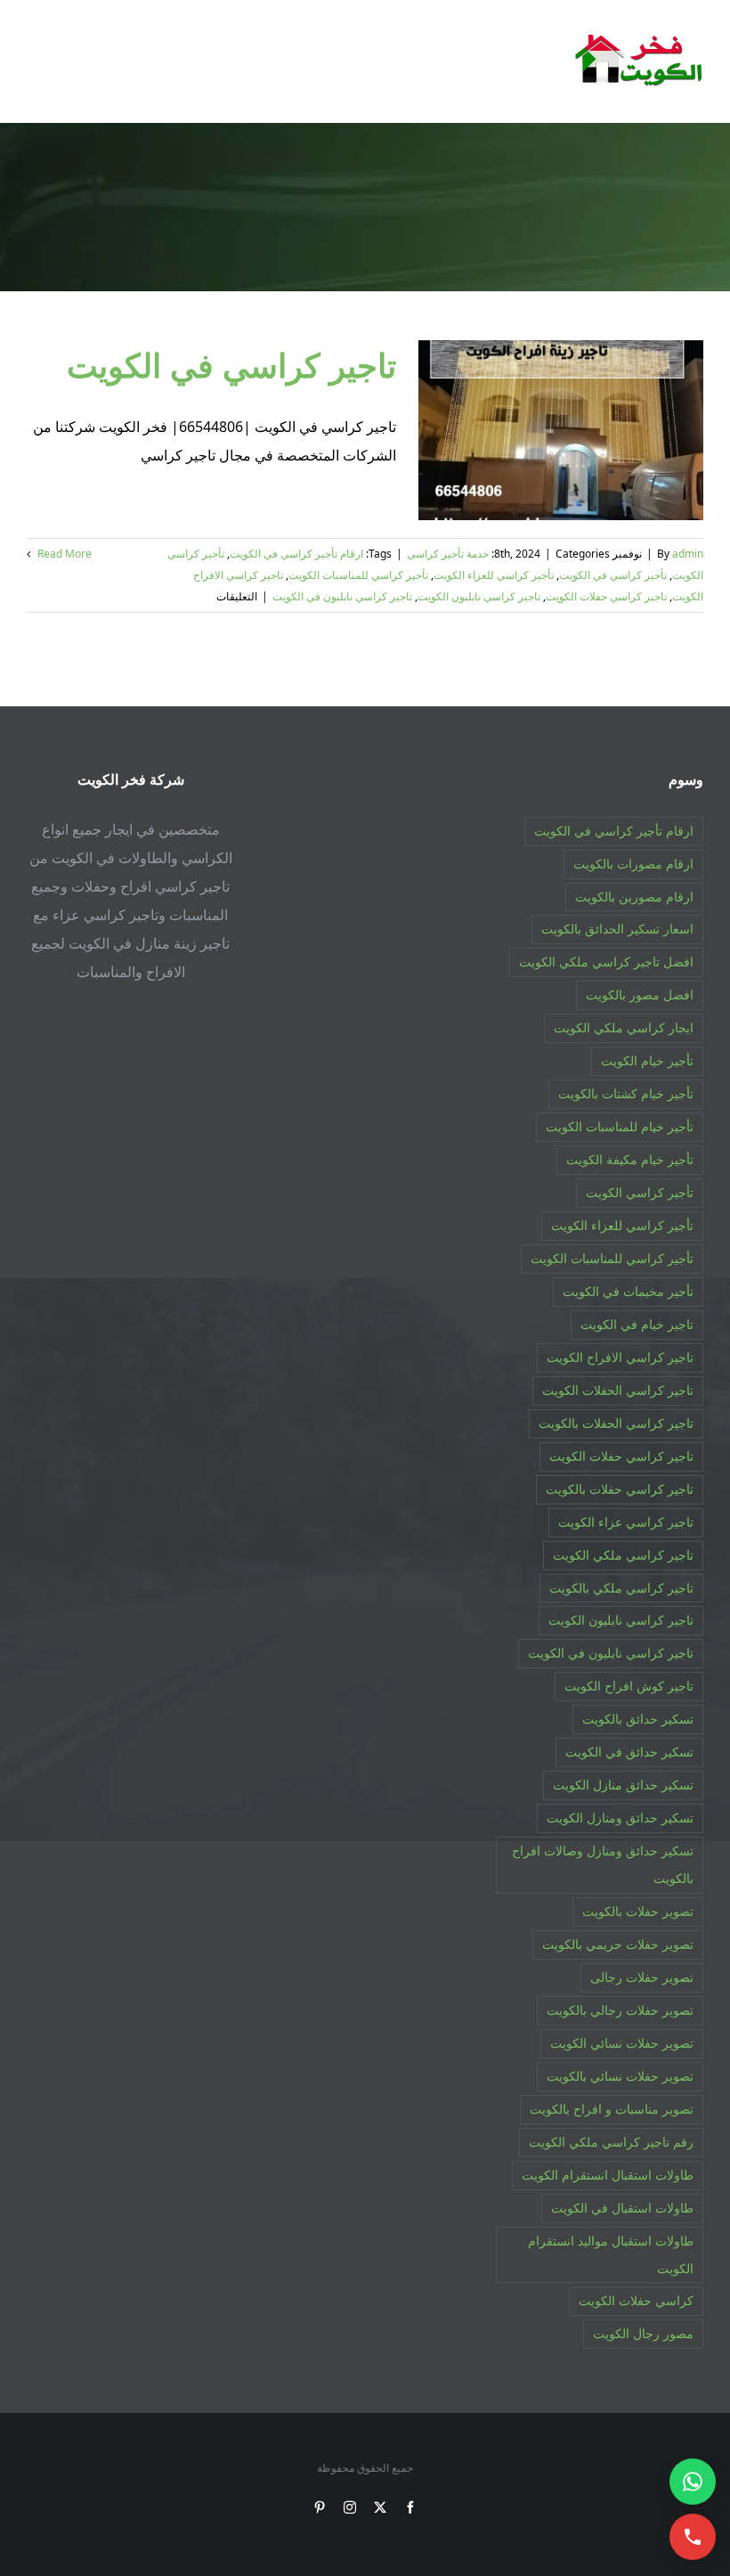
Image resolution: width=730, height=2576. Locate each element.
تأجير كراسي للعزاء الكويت (494, 575)
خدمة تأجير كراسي (448, 554)
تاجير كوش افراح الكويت (629, 1686)
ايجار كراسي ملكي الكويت (624, 1027)
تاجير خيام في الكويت (637, 1324)
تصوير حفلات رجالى (642, 1977)
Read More (63, 554)
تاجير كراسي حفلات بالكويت (620, 1489)
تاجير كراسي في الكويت (231, 365)
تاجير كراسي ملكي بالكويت (621, 1588)
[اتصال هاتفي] (693, 2537)
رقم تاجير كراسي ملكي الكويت (611, 2142)
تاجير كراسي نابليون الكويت (479, 596)
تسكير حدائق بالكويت (638, 1719)
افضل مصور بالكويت (640, 995)
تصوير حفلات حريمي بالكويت (618, 1944)
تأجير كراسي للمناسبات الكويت (358, 575)
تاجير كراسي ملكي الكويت (623, 1555)
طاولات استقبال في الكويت (622, 2208)
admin (688, 554)
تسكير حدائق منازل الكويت (623, 1785)
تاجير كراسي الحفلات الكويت (618, 1390)
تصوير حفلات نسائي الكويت (622, 2043)
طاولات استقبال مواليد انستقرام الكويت (611, 2254)
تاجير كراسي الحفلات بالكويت (616, 1423)
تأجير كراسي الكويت (640, 1192)
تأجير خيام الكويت (647, 1060)
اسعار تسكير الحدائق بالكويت (617, 929)
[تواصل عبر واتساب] (693, 2482)
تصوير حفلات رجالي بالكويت (620, 2010)
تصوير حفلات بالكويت (638, 1911)
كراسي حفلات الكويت (636, 2300)
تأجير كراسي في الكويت (613, 575)
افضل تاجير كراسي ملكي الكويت (606, 962)
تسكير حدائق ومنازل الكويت (620, 1818)
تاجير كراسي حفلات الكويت (606, 596)
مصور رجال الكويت (643, 2333)
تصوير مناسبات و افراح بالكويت (612, 2109)
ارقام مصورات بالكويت (633, 864)
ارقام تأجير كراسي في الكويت (296, 554)
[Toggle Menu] (39, 61)
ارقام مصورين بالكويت (634, 897)
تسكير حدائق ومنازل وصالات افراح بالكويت (603, 1864)
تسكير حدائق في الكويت (629, 1752)
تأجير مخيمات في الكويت (628, 1291)
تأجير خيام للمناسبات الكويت (620, 1126)
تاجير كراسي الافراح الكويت (620, 1357)
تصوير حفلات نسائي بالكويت (620, 2076)
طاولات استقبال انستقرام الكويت (608, 2175)
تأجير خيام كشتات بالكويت (626, 1093)
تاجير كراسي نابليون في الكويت (342, 596)
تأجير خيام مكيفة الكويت (630, 1159)
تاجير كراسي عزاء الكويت (626, 1522)
